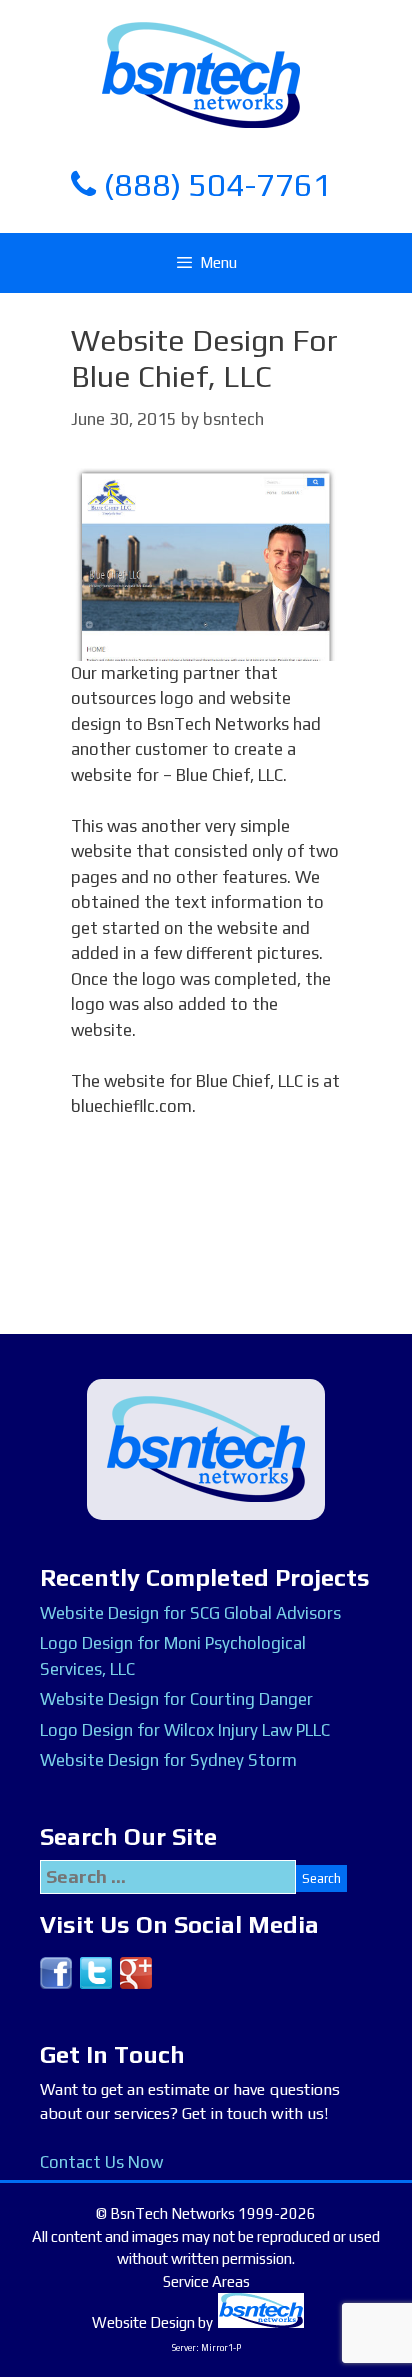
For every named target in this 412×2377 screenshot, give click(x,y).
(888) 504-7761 (214, 184)
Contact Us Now (101, 2162)
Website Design (143, 2322)
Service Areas (206, 2281)
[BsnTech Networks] (201, 74)
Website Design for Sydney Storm (168, 1760)
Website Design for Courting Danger (176, 1699)
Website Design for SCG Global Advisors (190, 1613)
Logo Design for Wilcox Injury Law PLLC (185, 1730)
